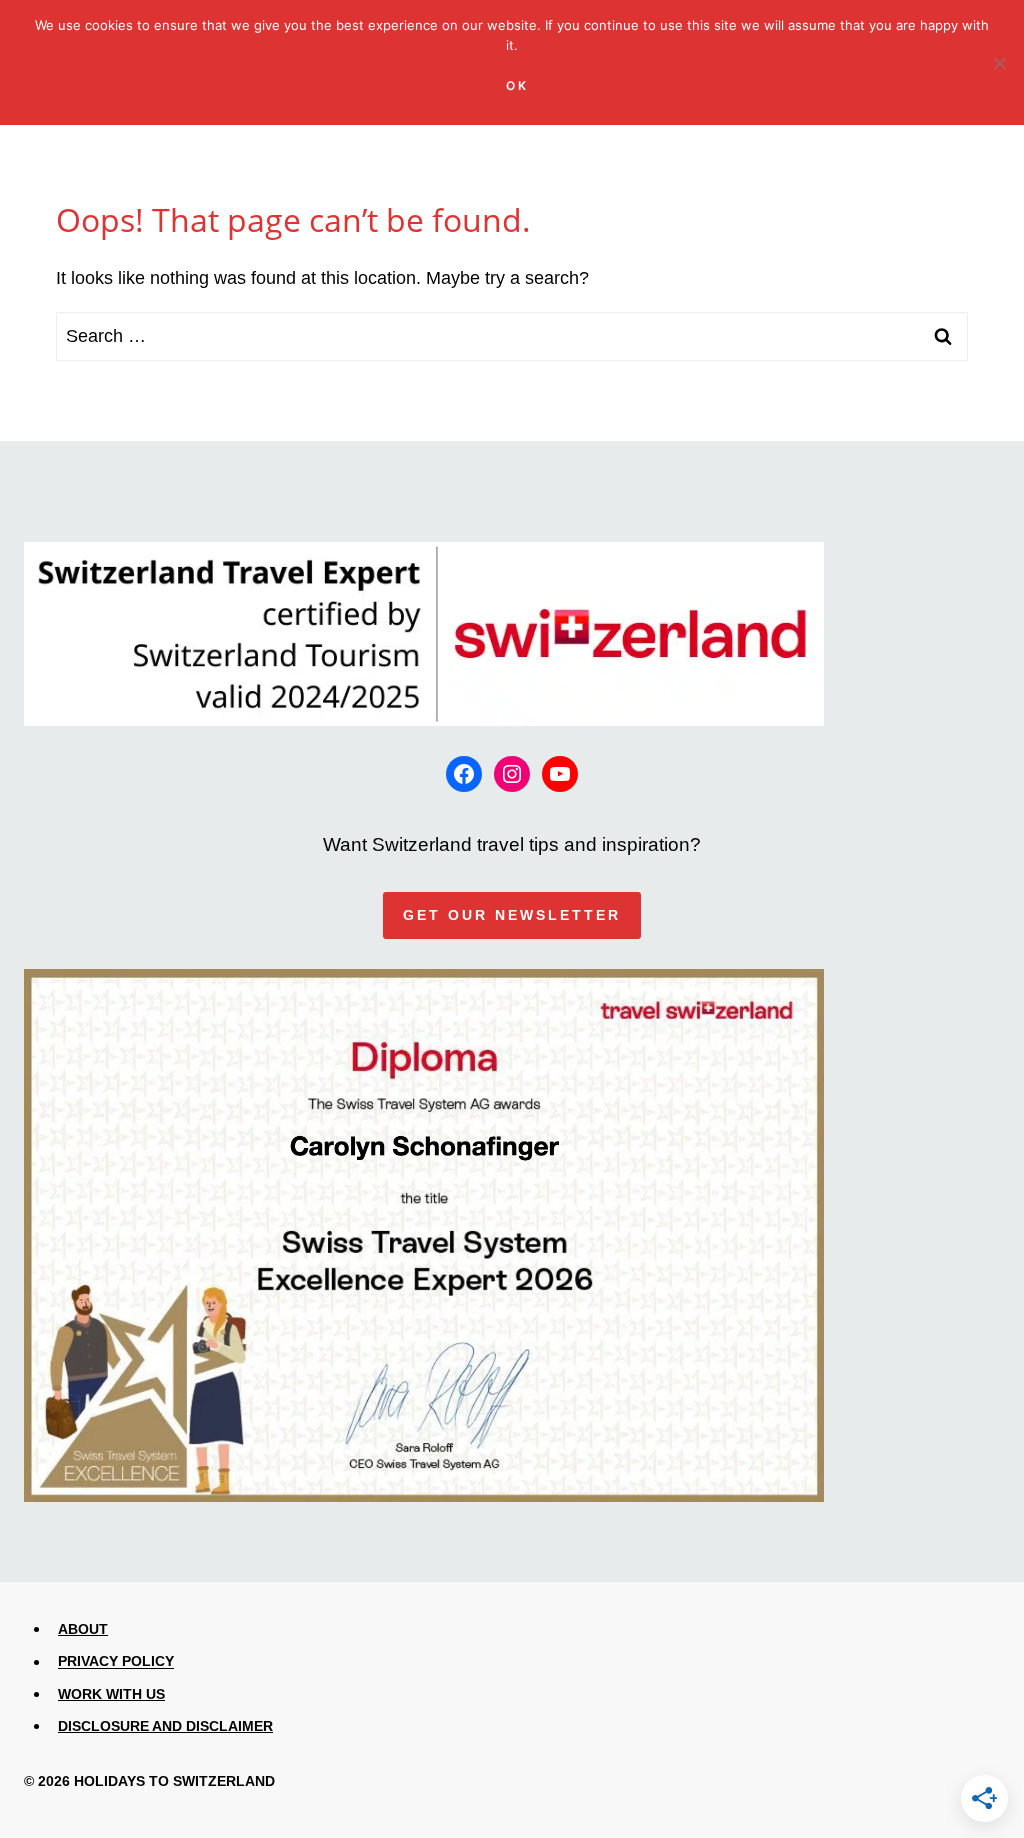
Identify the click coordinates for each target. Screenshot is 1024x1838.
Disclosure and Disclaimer (165, 1726)
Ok (517, 85)
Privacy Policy (116, 1662)
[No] (999, 63)
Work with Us (111, 1694)
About (83, 1629)
